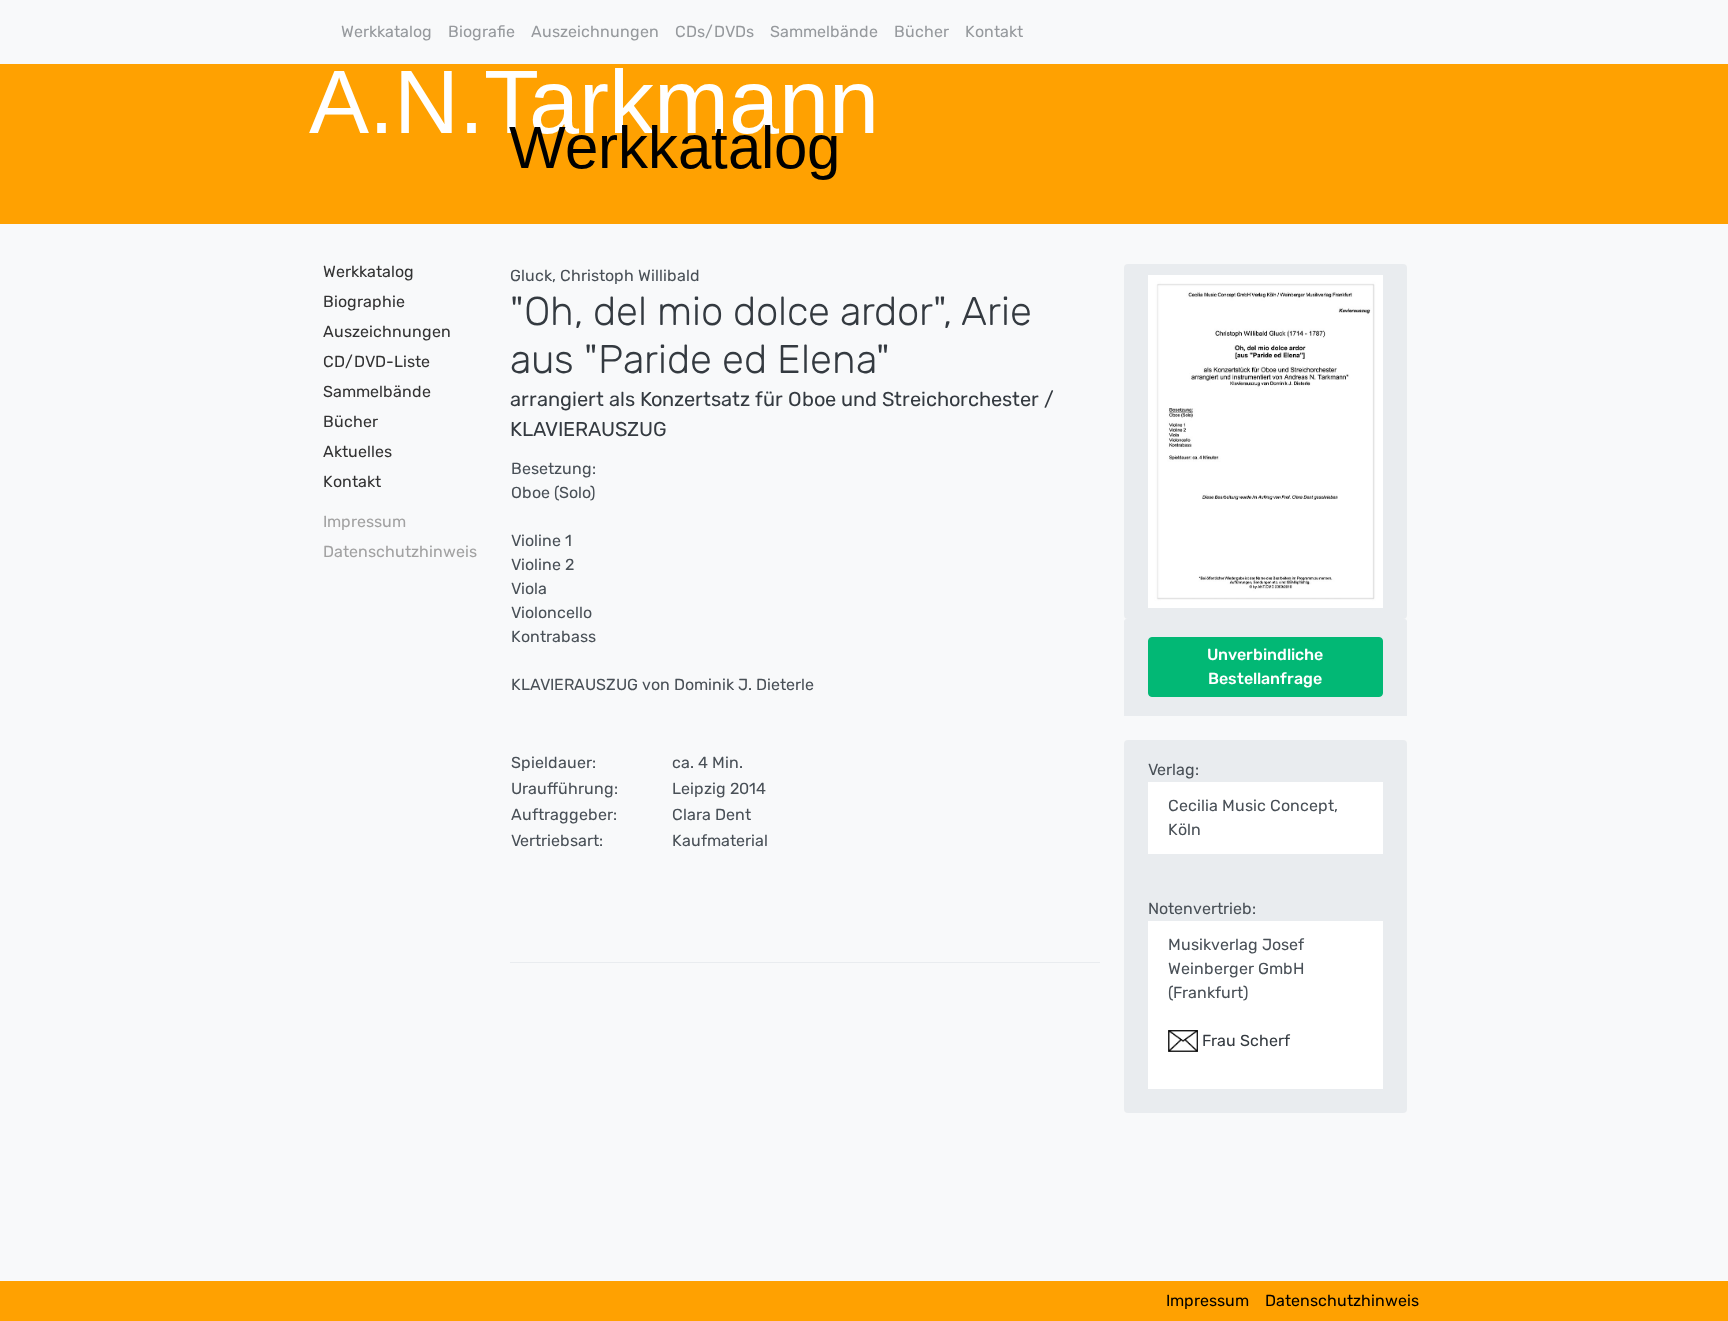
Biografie (481, 31)
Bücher (921, 31)
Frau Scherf (1244, 1040)
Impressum (364, 521)
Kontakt (994, 31)
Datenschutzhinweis (393, 551)
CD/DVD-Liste (376, 361)
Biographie (364, 301)
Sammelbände (824, 31)
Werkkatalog (386, 31)
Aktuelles (357, 451)
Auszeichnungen (595, 31)
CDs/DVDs (714, 31)
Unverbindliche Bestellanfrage (1265, 666)
